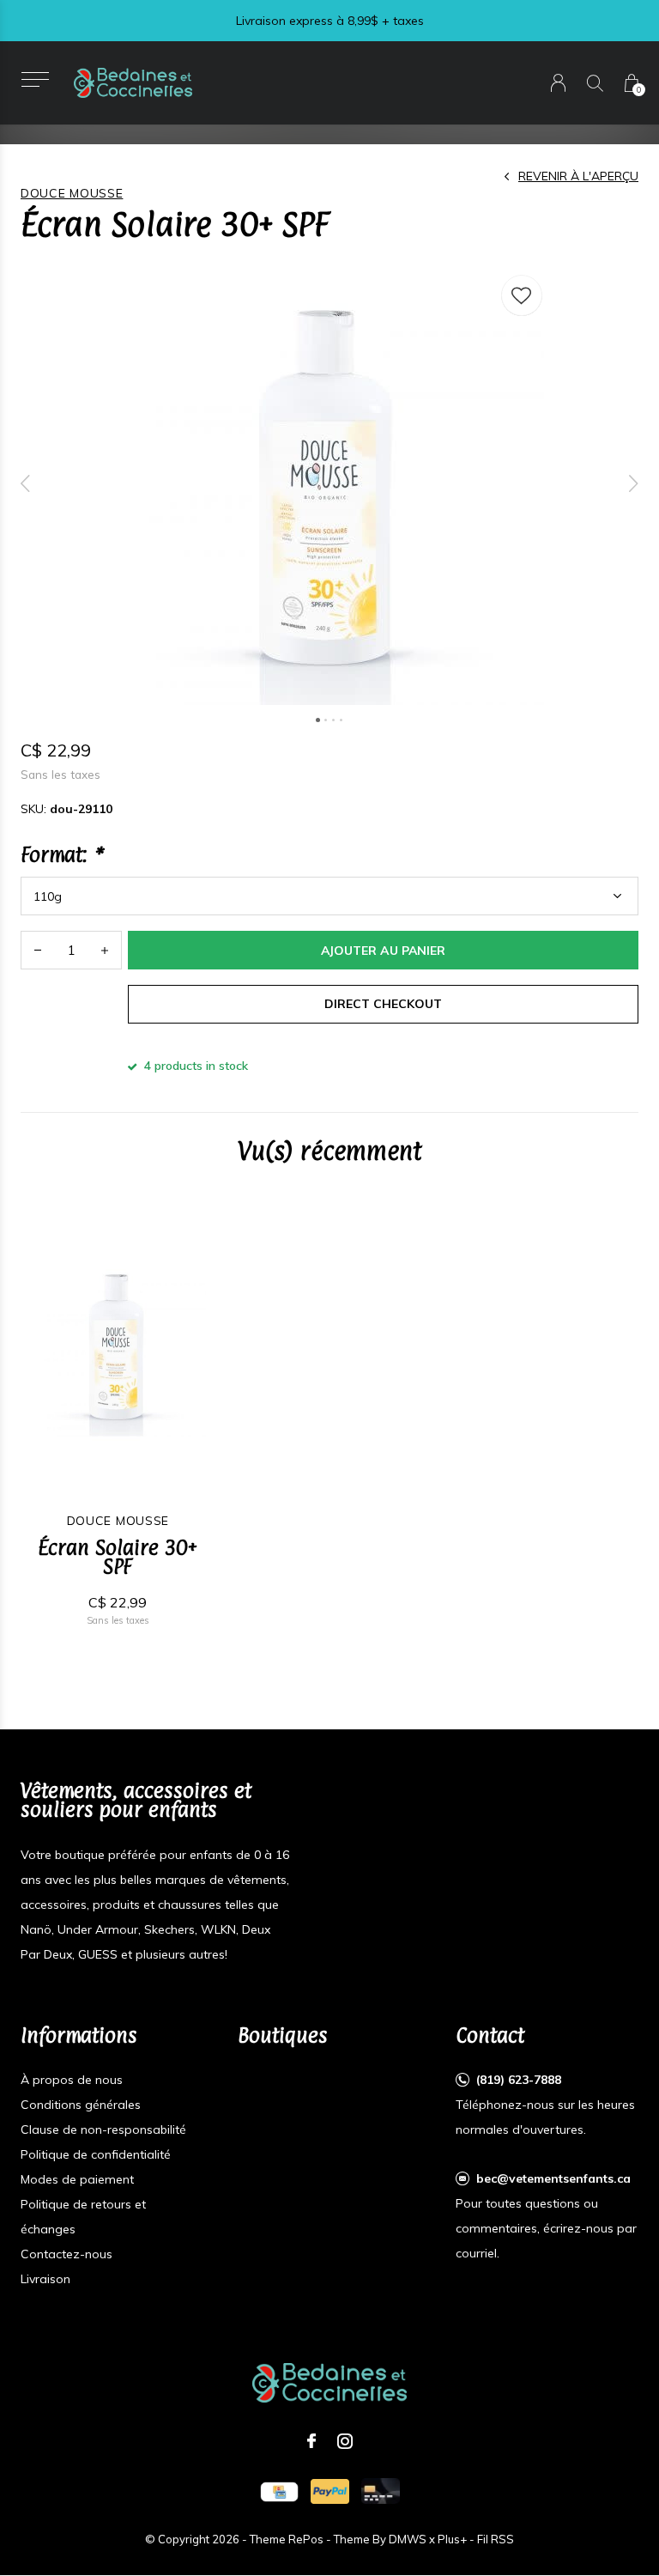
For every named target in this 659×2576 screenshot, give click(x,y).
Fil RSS (496, 2539)
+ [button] (105, 950)
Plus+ (452, 2539)
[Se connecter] (558, 83)
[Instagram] (345, 2441)
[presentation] (26, 483)
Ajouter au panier (383, 951)
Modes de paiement (77, 2179)
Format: (61, 854)
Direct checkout (383, 1004)
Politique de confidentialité (96, 2154)
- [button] (38, 950)
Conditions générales (81, 2105)
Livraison (45, 2279)
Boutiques (283, 2035)
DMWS (408, 2539)
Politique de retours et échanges (83, 2217)
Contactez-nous (67, 2254)
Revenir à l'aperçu (578, 176)
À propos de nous (72, 2080)
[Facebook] (311, 2441)
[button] (35, 79)
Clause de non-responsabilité (103, 2129)
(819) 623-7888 (519, 2080)
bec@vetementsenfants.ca (553, 2178)
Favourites (522, 295)
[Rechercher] (595, 83)
